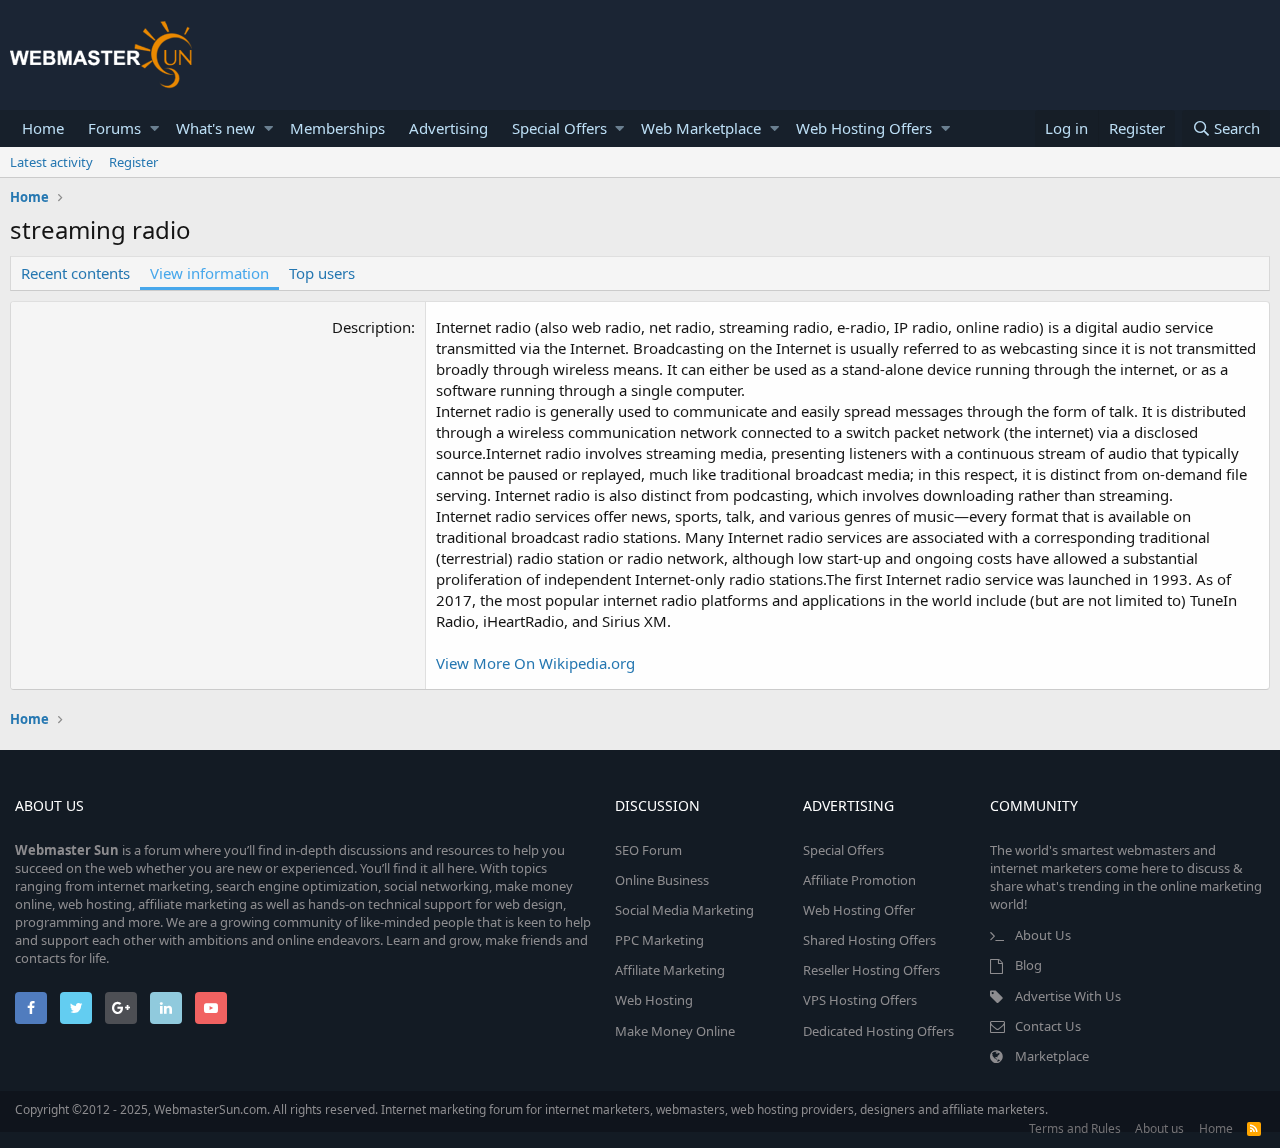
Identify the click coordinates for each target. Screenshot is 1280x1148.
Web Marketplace (701, 128)
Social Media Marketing (684, 910)
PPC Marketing (659, 940)
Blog (1028, 965)
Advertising (448, 128)
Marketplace (1052, 1056)
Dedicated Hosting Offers (878, 1031)
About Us (1043, 935)
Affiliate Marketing (670, 970)
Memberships (337, 128)
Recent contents (75, 273)
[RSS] (1254, 1128)
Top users (322, 273)
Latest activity (51, 162)
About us (1159, 1128)
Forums (114, 128)
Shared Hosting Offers (869, 940)
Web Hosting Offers (864, 128)
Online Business (662, 880)
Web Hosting (654, 1000)
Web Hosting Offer (859, 910)
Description (371, 327)
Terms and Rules (1075, 1128)
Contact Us (1048, 1026)
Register (133, 162)
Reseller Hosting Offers (871, 970)
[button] (154, 128)
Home (43, 128)
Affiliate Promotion (859, 880)
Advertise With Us (1068, 996)
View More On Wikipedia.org (535, 663)
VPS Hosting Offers (860, 1000)
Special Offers (559, 128)
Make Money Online (675, 1031)
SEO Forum (648, 850)
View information (209, 273)
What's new (215, 128)
